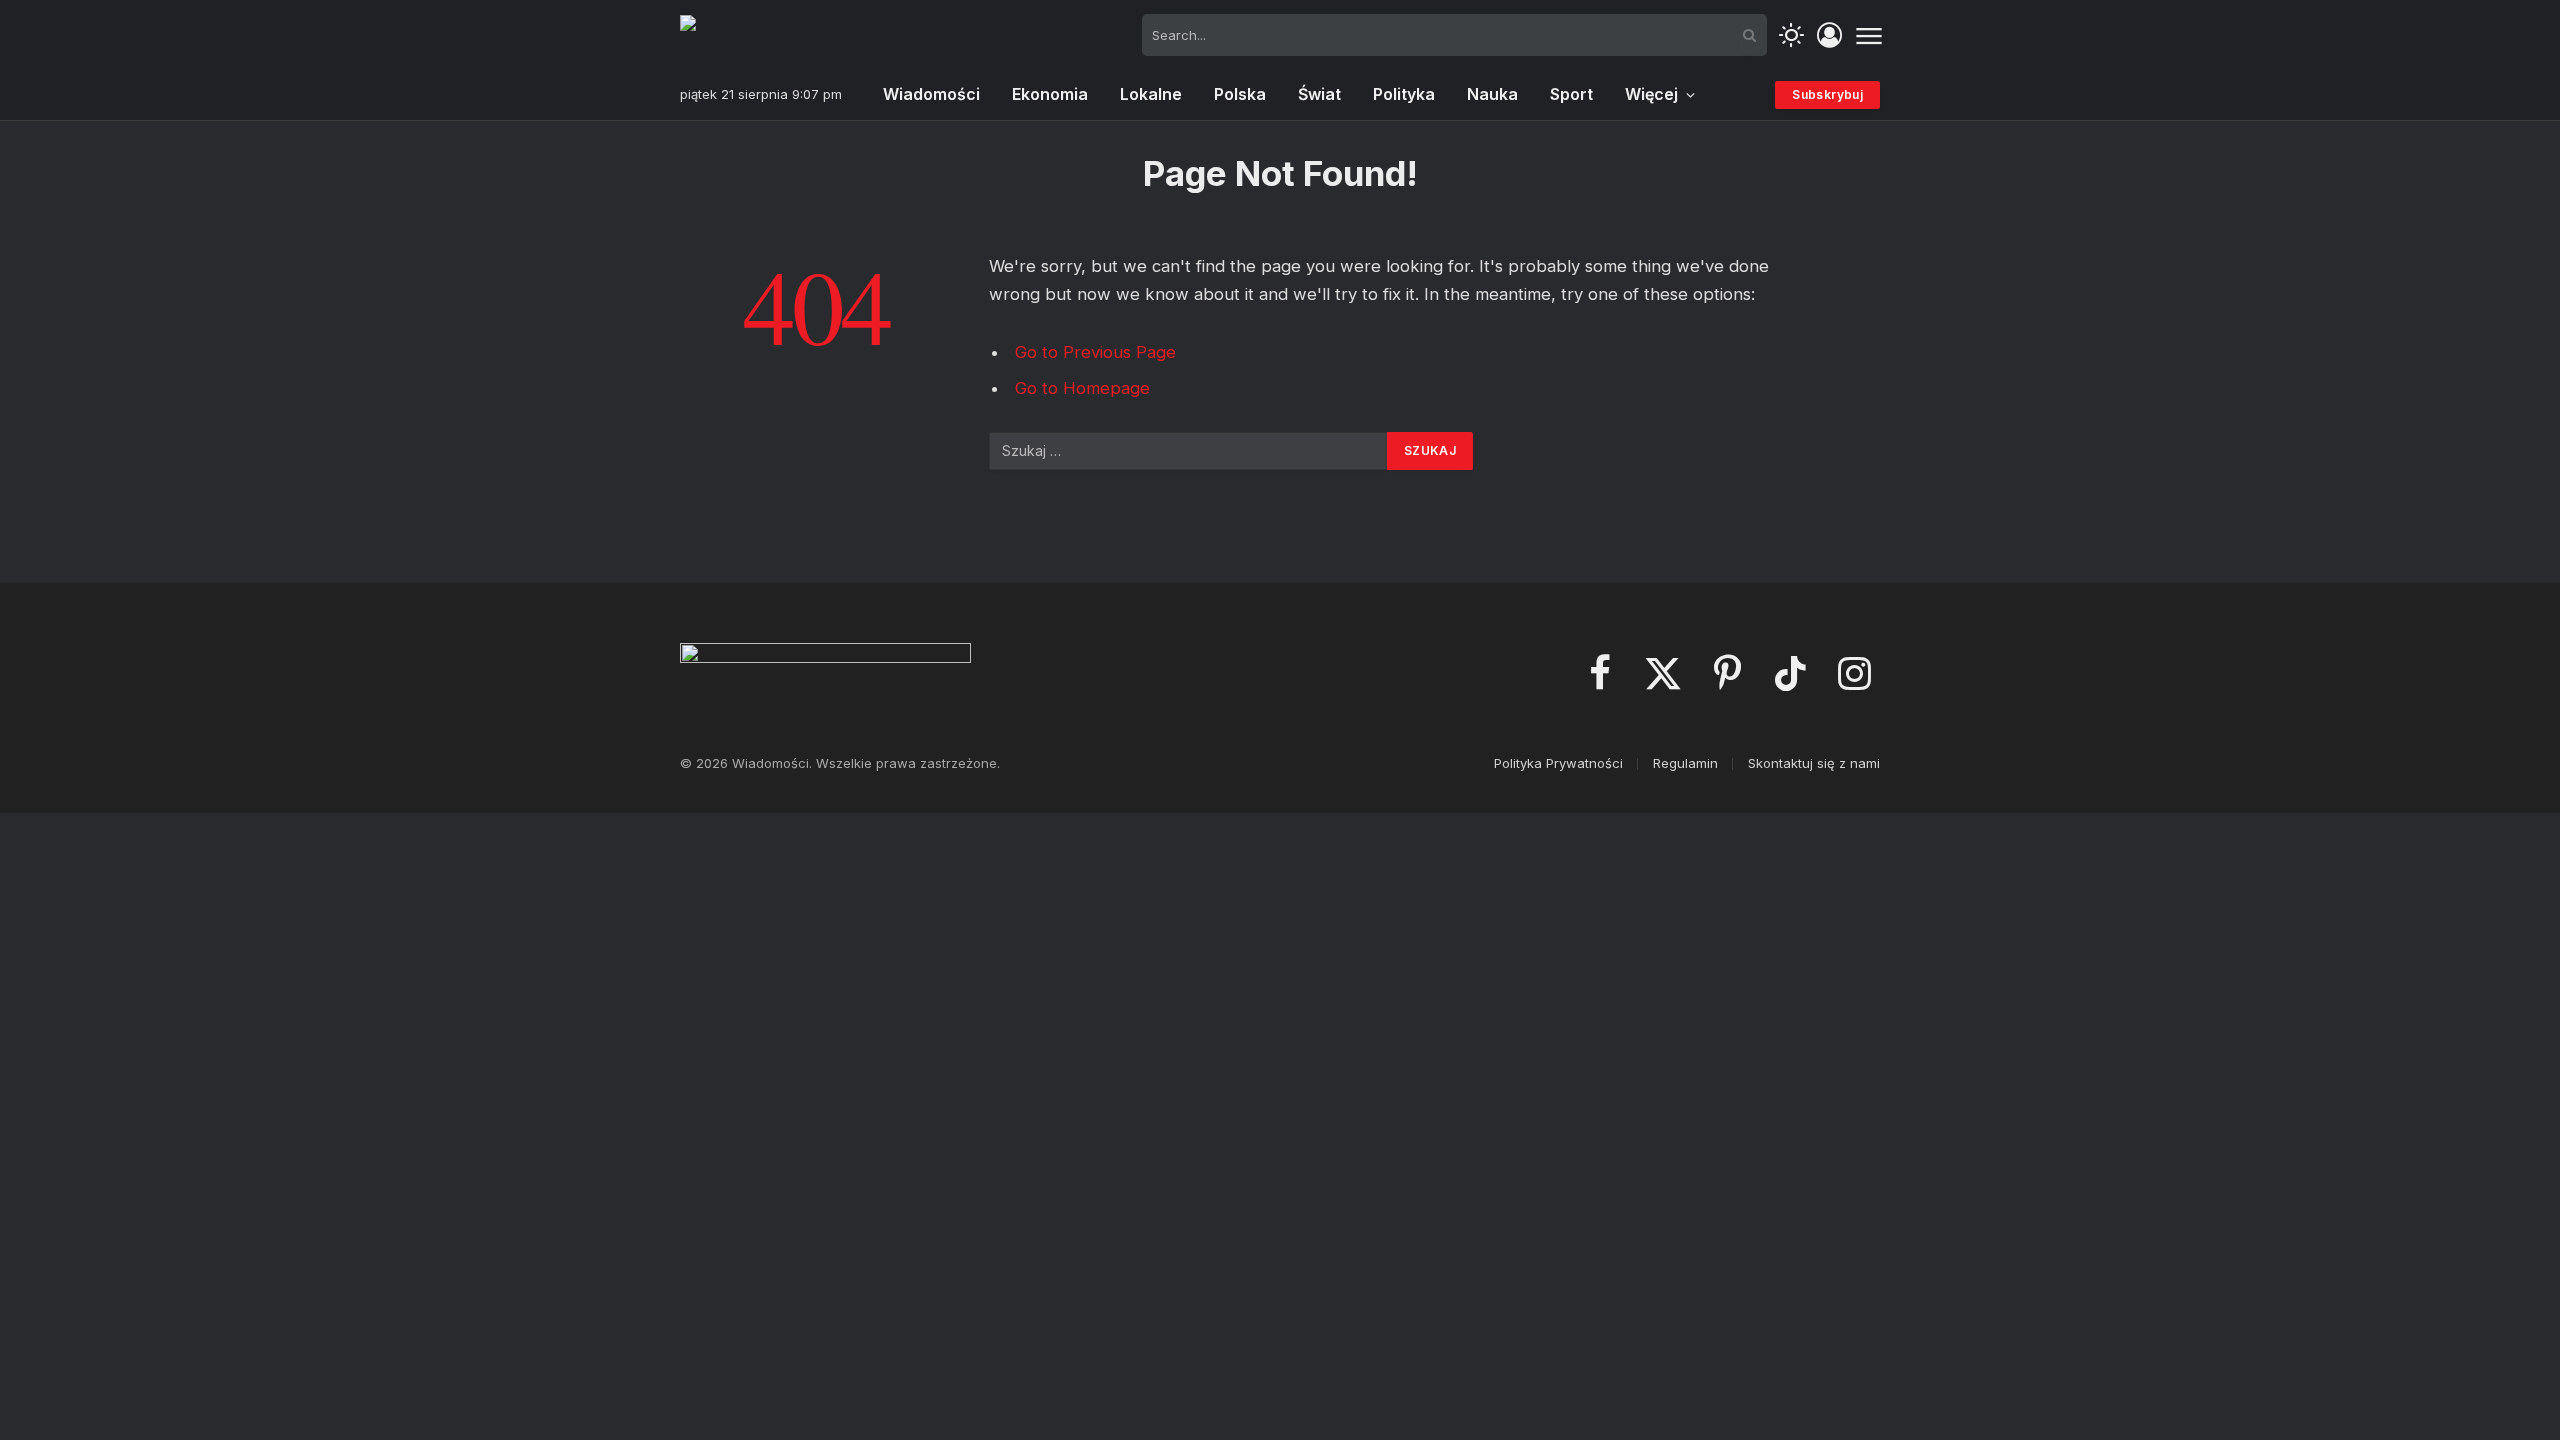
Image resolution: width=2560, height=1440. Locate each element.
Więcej (1651, 94)
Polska (1240, 94)
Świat (1319, 94)
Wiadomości (931, 94)
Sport (1571, 94)
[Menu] (1868, 35)
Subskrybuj (1827, 94)
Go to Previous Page (1095, 352)
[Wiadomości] (779, 35)
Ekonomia (1050, 94)
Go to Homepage (1082, 388)
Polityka (1404, 94)
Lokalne (1151, 94)
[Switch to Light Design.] (1791, 35)
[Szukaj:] (1189, 451)
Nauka (1492, 94)
